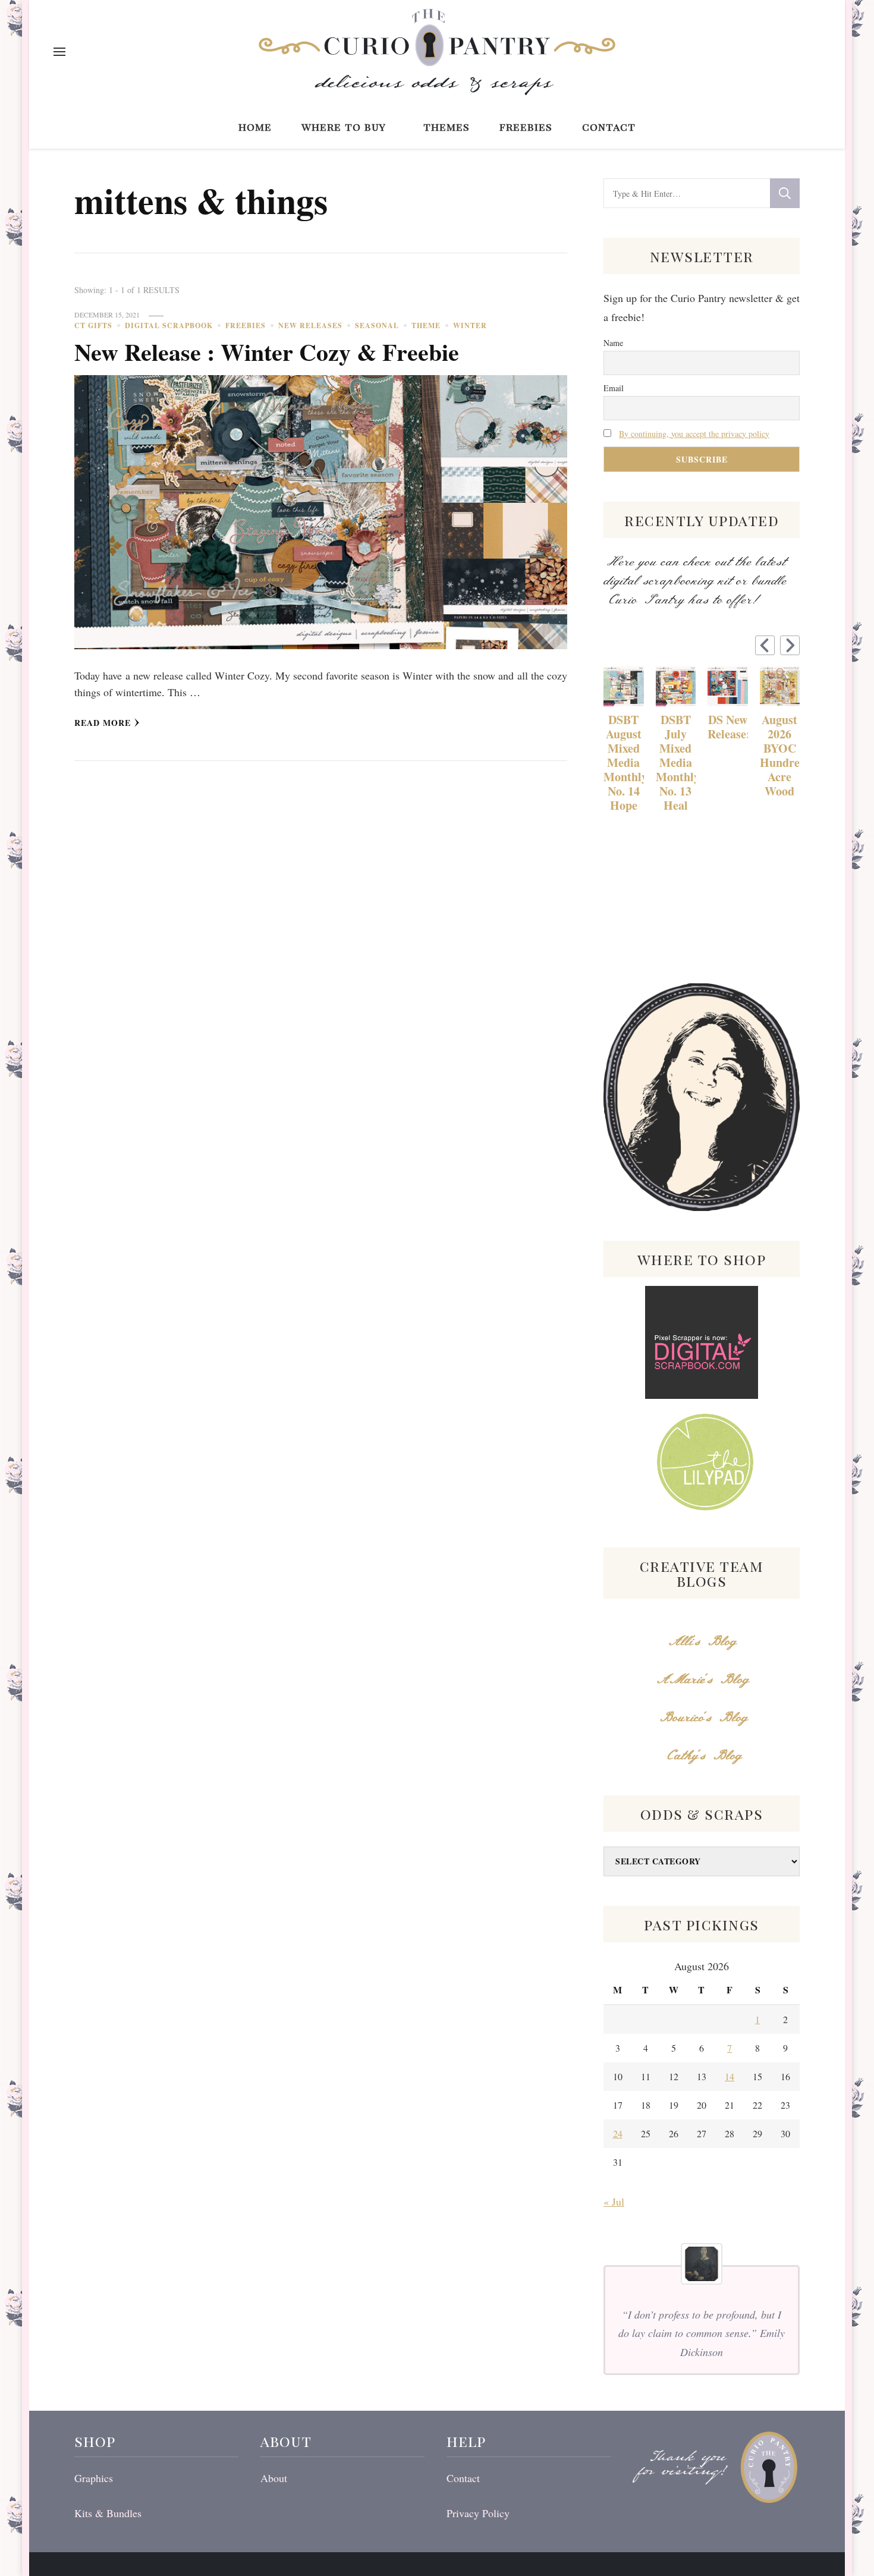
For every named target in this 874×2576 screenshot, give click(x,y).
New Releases (310, 325)
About (274, 2478)
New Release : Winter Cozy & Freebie (267, 352)
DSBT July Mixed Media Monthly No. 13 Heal (676, 763)
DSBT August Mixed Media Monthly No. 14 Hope (624, 763)
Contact (609, 126)
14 (730, 2076)
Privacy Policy (478, 2513)
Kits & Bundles (108, 2513)
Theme (426, 325)
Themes (447, 126)
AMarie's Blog (702, 1680)
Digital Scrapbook (169, 325)
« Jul (614, 2201)
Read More (103, 723)
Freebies (526, 126)
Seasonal (377, 325)
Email (614, 388)
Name (613, 343)
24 (618, 2133)
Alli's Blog (702, 1642)
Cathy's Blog (702, 1756)
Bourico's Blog (702, 1718)
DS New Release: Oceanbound (728, 727)
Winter (470, 325)
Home (255, 126)
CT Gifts (93, 325)
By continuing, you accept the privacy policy (694, 434)
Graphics (94, 2478)
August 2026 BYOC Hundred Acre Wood (780, 756)
